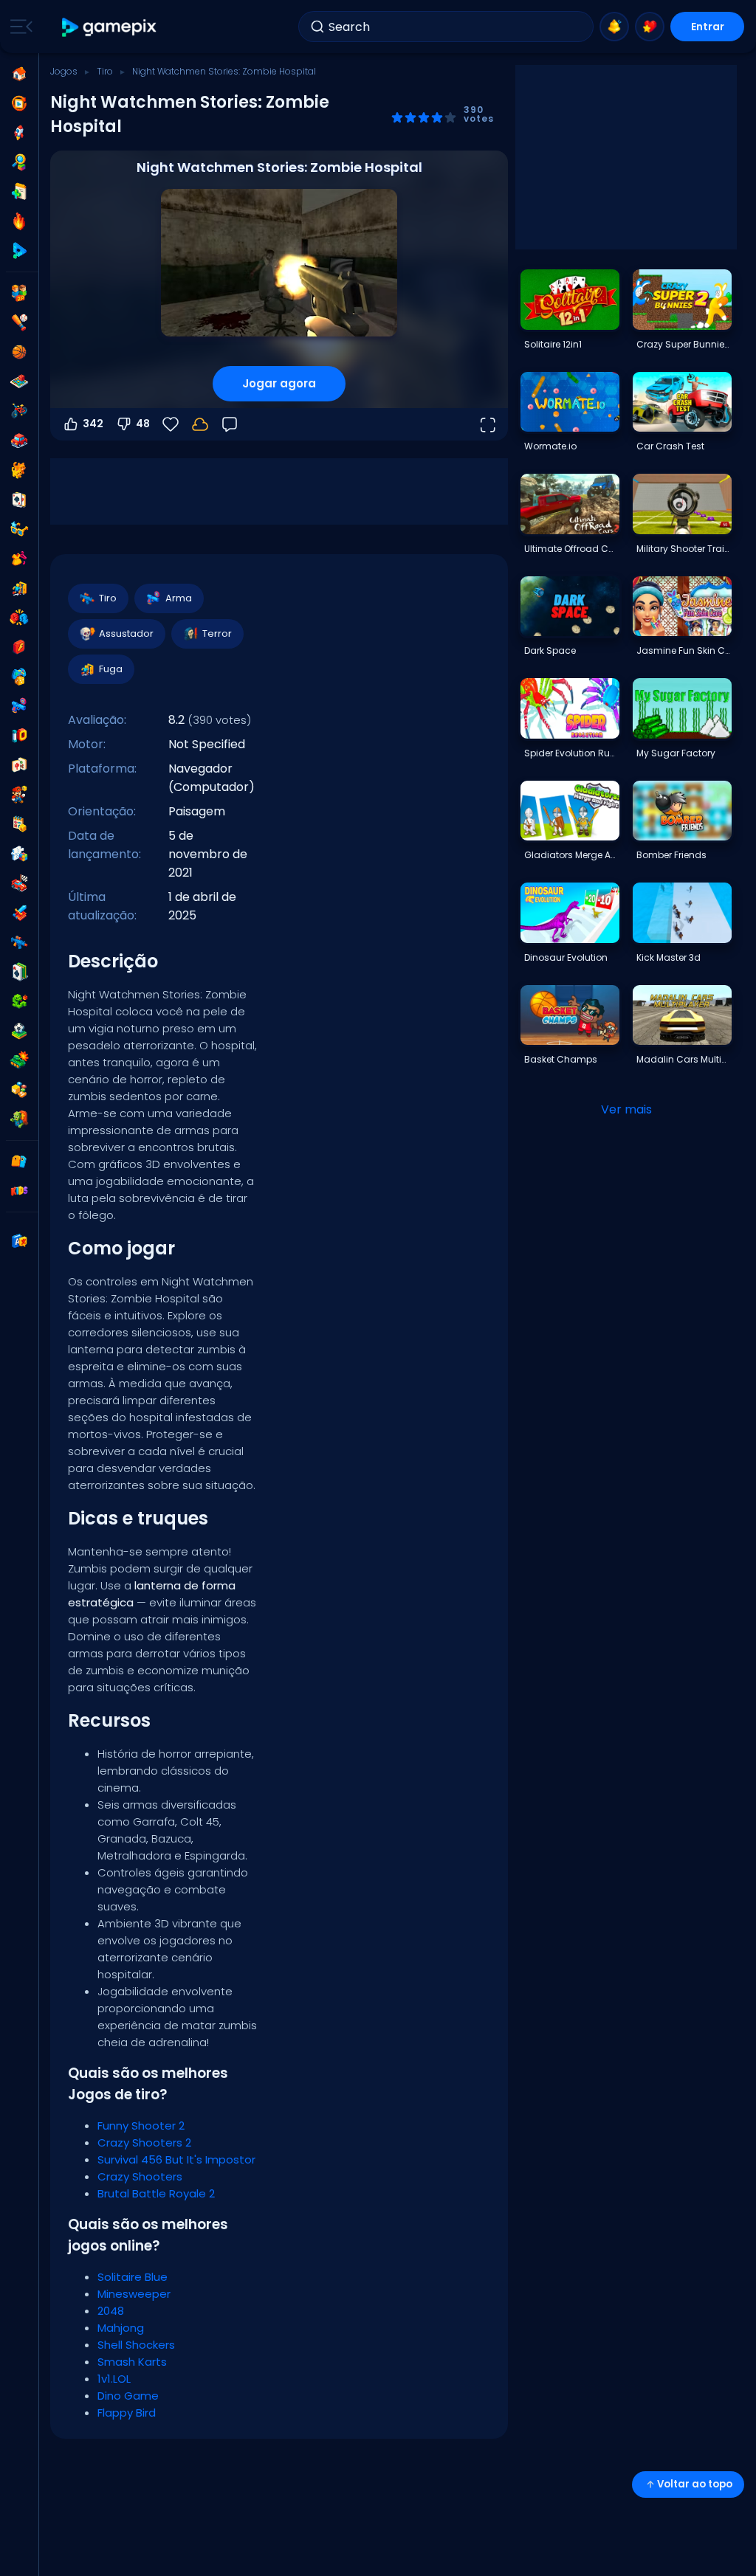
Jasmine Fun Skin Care (684, 650)
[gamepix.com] (110, 27)
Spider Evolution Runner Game (571, 753)
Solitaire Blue (133, 2277)
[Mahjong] (19, 765)
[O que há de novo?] (614, 27)
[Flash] (19, 647)
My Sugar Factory (676, 753)
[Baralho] (19, 500)
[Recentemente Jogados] (19, 103)
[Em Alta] (19, 221)
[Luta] (19, 618)
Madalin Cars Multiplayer (684, 1059)
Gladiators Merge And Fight (571, 855)
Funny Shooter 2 (141, 2126)
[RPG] (19, 913)
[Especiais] (19, 251)
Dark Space (550, 650)
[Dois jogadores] (19, 293)
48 (143, 424)
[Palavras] (19, 1090)
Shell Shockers (136, 2345)
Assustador (126, 633)
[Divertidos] (19, 677)
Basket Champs (561, 1059)
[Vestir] (19, 559)
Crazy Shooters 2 (144, 2142)
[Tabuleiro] (19, 381)
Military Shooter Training (684, 549)
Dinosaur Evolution (566, 957)
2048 (111, 2311)
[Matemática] (19, 824)
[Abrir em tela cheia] (487, 424)
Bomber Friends (671, 855)
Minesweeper (134, 2294)
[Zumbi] (19, 1119)
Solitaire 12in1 (553, 344)
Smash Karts (132, 2362)
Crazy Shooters (140, 2176)
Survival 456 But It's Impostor (176, 2159)
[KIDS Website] (19, 1191)
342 (93, 424)
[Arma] (19, 706)
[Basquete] (19, 352)
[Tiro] (19, 942)
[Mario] (19, 795)
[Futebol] (19, 1031)
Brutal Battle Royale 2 (156, 2193)
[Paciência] (19, 972)
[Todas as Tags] (19, 1161)
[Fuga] (19, 588)
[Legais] (19, 529)
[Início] (19, 74)
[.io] (19, 736)
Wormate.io (550, 446)
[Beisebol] (19, 322)
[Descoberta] (19, 162)
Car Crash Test (670, 446)
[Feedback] (230, 424)
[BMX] (19, 411)
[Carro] (19, 441)
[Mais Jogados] (19, 133)
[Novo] (19, 192)
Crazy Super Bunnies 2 (684, 344)
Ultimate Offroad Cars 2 (571, 549)
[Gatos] (19, 470)
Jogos (64, 71)
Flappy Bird (127, 2413)
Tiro (105, 71)
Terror (217, 633)
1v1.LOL (114, 2379)
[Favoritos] (650, 27)
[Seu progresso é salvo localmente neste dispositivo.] (200, 424)
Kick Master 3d (669, 957)
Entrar (708, 27)
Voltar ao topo (695, 2484)
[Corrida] (19, 883)
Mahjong (121, 2328)
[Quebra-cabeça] (19, 854)
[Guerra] (19, 1060)
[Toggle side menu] (18, 27)
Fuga (111, 669)
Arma (179, 598)
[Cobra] (19, 1001)
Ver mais (626, 1109)
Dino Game (128, 2396)
